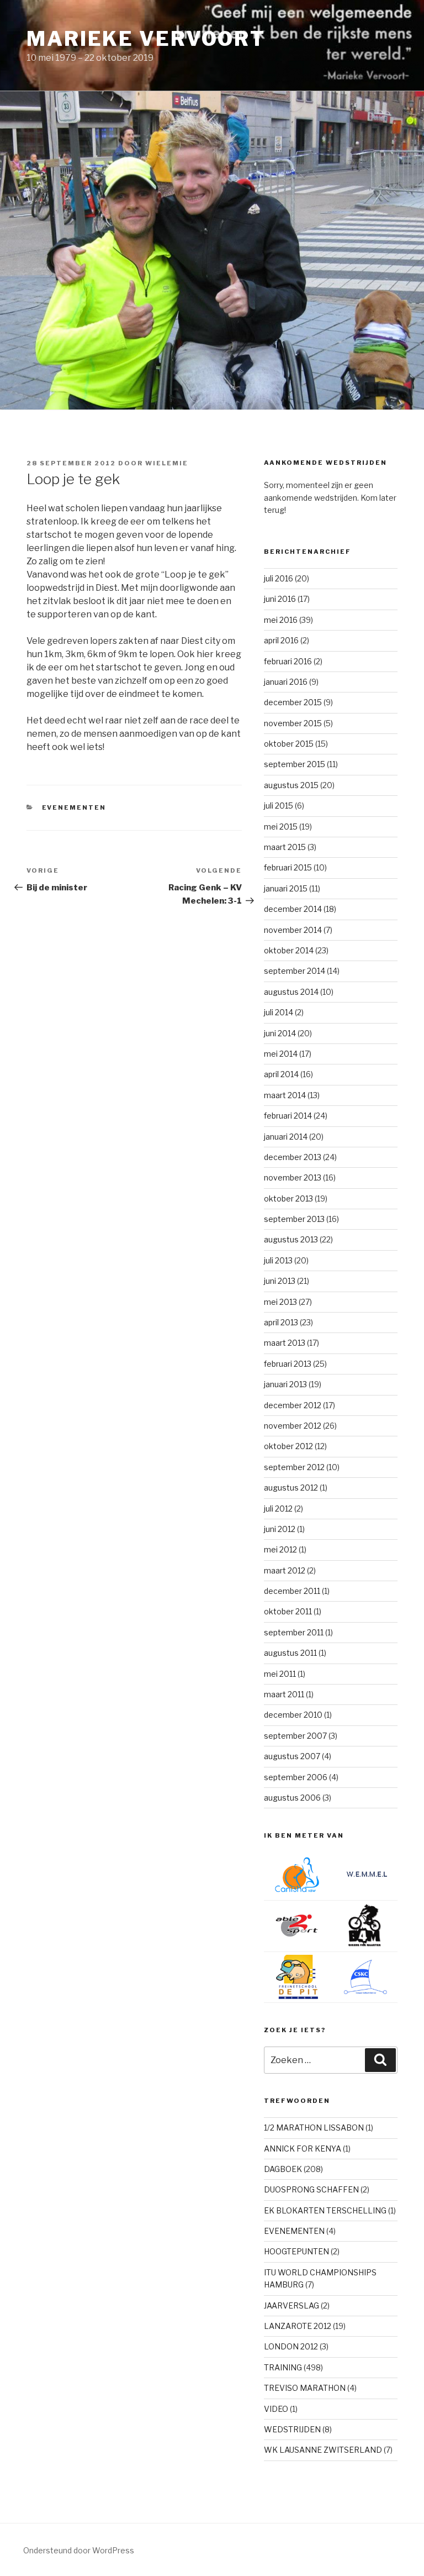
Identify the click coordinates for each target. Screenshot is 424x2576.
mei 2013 (280, 1302)
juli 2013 (278, 1260)
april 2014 (281, 1074)
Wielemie (167, 463)
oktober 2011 (288, 1611)
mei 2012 (280, 1549)
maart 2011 (284, 1694)
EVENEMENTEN (74, 807)
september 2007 (295, 1736)
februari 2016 (288, 661)
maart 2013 (285, 1343)
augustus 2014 (291, 992)
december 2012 (293, 1405)
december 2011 (292, 1591)
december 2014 (293, 909)
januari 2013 (285, 1384)
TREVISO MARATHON (305, 2388)
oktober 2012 (288, 1446)
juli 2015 (279, 806)
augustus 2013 (291, 1239)
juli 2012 (278, 1509)
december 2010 (293, 1715)
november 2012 (293, 1426)
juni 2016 (280, 599)
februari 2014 (288, 1116)
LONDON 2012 (291, 2346)
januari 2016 (286, 682)
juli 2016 (279, 578)
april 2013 (281, 1322)
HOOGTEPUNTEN (296, 2251)
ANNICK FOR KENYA (303, 2149)
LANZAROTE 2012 (298, 2326)
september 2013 (294, 1219)
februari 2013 (288, 1364)
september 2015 (295, 764)
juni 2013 (280, 1281)
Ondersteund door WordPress (79, 2550)
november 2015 (293, 723)
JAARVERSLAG (291, 2305)
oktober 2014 (289, 950)
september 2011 (294, 1632)
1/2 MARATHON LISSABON (314, 2128)
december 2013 (293, 1157)
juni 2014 (280, 1033)
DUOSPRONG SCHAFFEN (311, 2189)
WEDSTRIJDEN (292, 2429)
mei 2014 (281, 1054)
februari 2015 (288, 867)
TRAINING (283, 2367)
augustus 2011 (290, 1653)
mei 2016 (281, 620)
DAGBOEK (283, 2169)
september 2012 (294, 1467)
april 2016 (281, 640)
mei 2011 (280, 1674)
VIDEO (276, 2409)
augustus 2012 (291, 1488)
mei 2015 (281, 827)
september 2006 (296, 1777)
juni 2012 (280, 1529)
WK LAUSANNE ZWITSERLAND (323, 2450)
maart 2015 (285, 847)
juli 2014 (279, 1012)
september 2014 (295, 971)
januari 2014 (286, 1137)
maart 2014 (285, 1095)
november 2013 (293, 1177)
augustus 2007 (292, 1756)
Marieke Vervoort (146, 39)
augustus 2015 (291, 785)
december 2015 (293, 702)
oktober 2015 (289, 744)
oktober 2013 (288, 1198)
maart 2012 (285, 1570)
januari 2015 (286, 888)
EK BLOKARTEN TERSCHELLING (325, 2210)
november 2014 (293, 930)
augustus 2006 (292, 1798)
